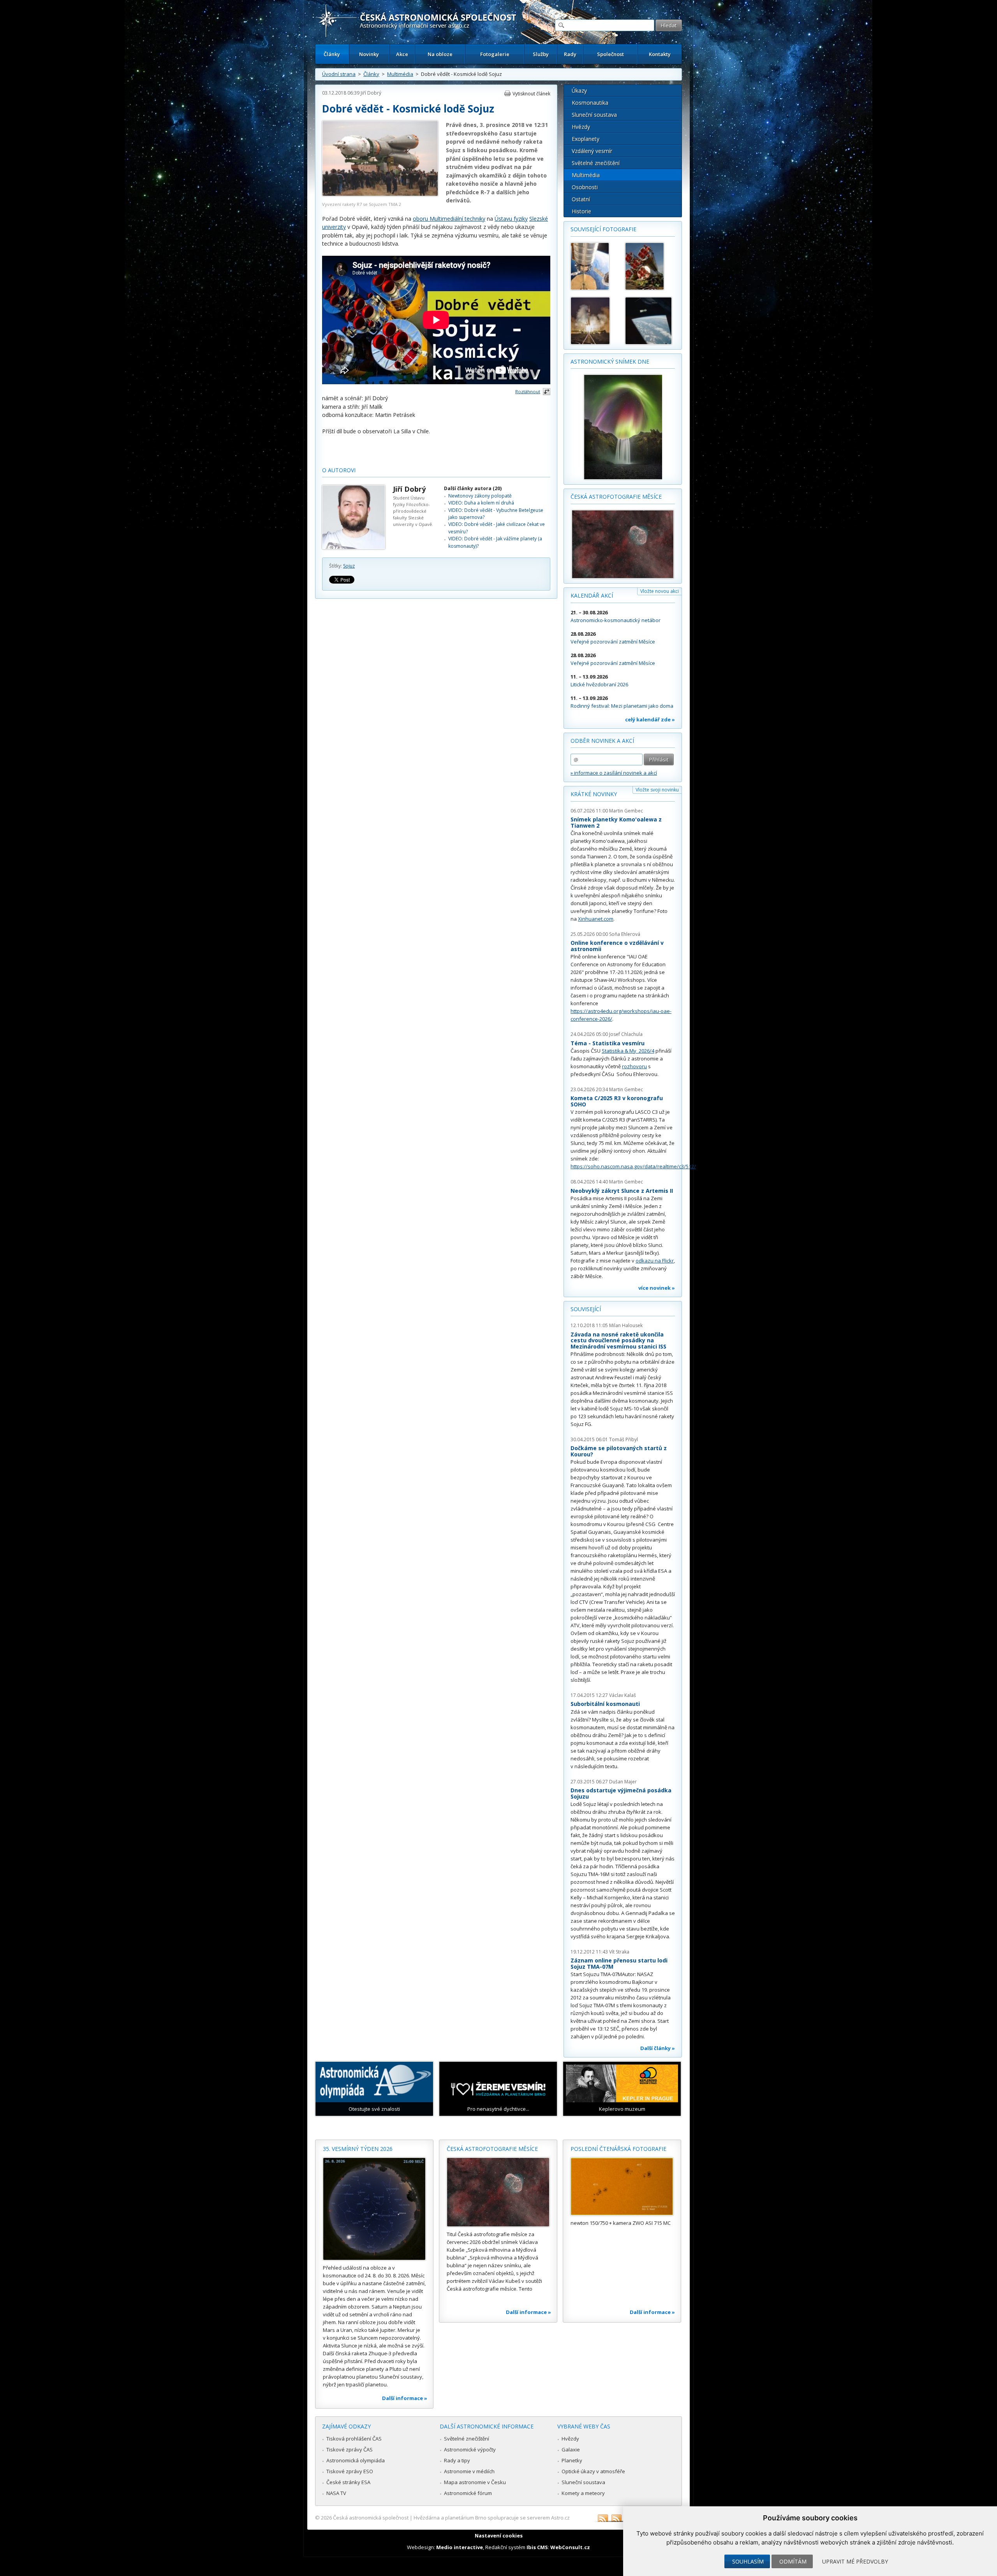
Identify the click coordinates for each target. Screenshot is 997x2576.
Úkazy (579, 91)
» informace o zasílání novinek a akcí (614, 773)
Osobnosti (585, 187)
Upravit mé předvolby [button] (855, 2561)
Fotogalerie (495, 54)
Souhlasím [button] (748, 2561)
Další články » (658, 2048)
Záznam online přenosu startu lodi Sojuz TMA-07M (619, 1963)
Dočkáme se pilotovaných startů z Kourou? (619, 1451)
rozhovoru (634, 1066)
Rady (570, 54)
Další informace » (405, 2398)
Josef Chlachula (626, 1034)
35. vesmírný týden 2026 (358, 2149)
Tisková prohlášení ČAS (354, 2439)
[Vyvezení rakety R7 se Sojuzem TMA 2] (380, 194)
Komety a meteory (583, 2493)
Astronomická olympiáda (356, 2460)
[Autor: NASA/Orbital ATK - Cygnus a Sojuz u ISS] (594, 266)
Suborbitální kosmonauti (605, 1704)
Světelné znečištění (596, 163)
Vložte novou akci (660, 591)
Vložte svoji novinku (657, 790)
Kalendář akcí (592, 595)
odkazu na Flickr (655, 1261)
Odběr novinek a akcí (602, 741)
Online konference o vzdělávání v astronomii (617, 946)
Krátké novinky (594, 794)
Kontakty (660, 54)
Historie (581, 211)
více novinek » (657, 1288)
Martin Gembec (626, 811)
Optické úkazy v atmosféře (593, 2471)
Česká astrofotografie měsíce (616, 497)
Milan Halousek (626, 1325)
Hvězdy (581, 127)
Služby (541, 54)
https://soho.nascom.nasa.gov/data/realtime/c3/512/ (633, 1166)
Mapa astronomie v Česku (475, 2482)
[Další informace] (374, 2209)
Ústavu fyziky (511, 219)
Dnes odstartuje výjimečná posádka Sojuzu (621, 1793)
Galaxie (571, 2449)
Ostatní (581, 199)
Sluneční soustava (594, 115)
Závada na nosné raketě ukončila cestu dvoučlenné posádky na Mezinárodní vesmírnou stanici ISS (618, 1340)
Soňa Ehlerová (625, 934)
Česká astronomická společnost (371, 2518)
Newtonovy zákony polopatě (480, 496)
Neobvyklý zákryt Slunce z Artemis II (622, 1191)
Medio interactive (460, 2547)
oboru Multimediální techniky (449, 219)
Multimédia (400, 74)
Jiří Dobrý (371, 93)
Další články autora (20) (473, 488)
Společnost (610, 54)
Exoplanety (586, 139)
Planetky (572, 2460)
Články (332, 54)
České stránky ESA (348, 2482)
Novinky (369, 54)
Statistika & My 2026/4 (628, 1051)
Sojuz (349, 566)
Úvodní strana (339, 74)
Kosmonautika (590, 103)
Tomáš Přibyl (624, 1439)
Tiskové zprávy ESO (350, 2471)
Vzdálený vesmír (592, 151)
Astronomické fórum (468, 2493)
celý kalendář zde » (650, 719)
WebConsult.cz (570, 2547)
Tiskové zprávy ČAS (350, 2449)
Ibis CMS (537, 2547)
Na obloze (440, 54)
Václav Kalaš (623, 1695)
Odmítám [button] (793, 2561)
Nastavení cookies (499, 2536)
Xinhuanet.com (596, 919)
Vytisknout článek (531, 94)
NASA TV (336, 2493)
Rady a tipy (457, 2460)
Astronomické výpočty (470, 2449)
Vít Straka (619, 1952)
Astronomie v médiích (469, 2471)
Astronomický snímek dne (610, 361)
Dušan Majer (623, 1782)
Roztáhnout (528, 391)
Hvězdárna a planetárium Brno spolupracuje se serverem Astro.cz (492, 2518)
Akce (402, 54)
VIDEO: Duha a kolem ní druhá (481, 503)
